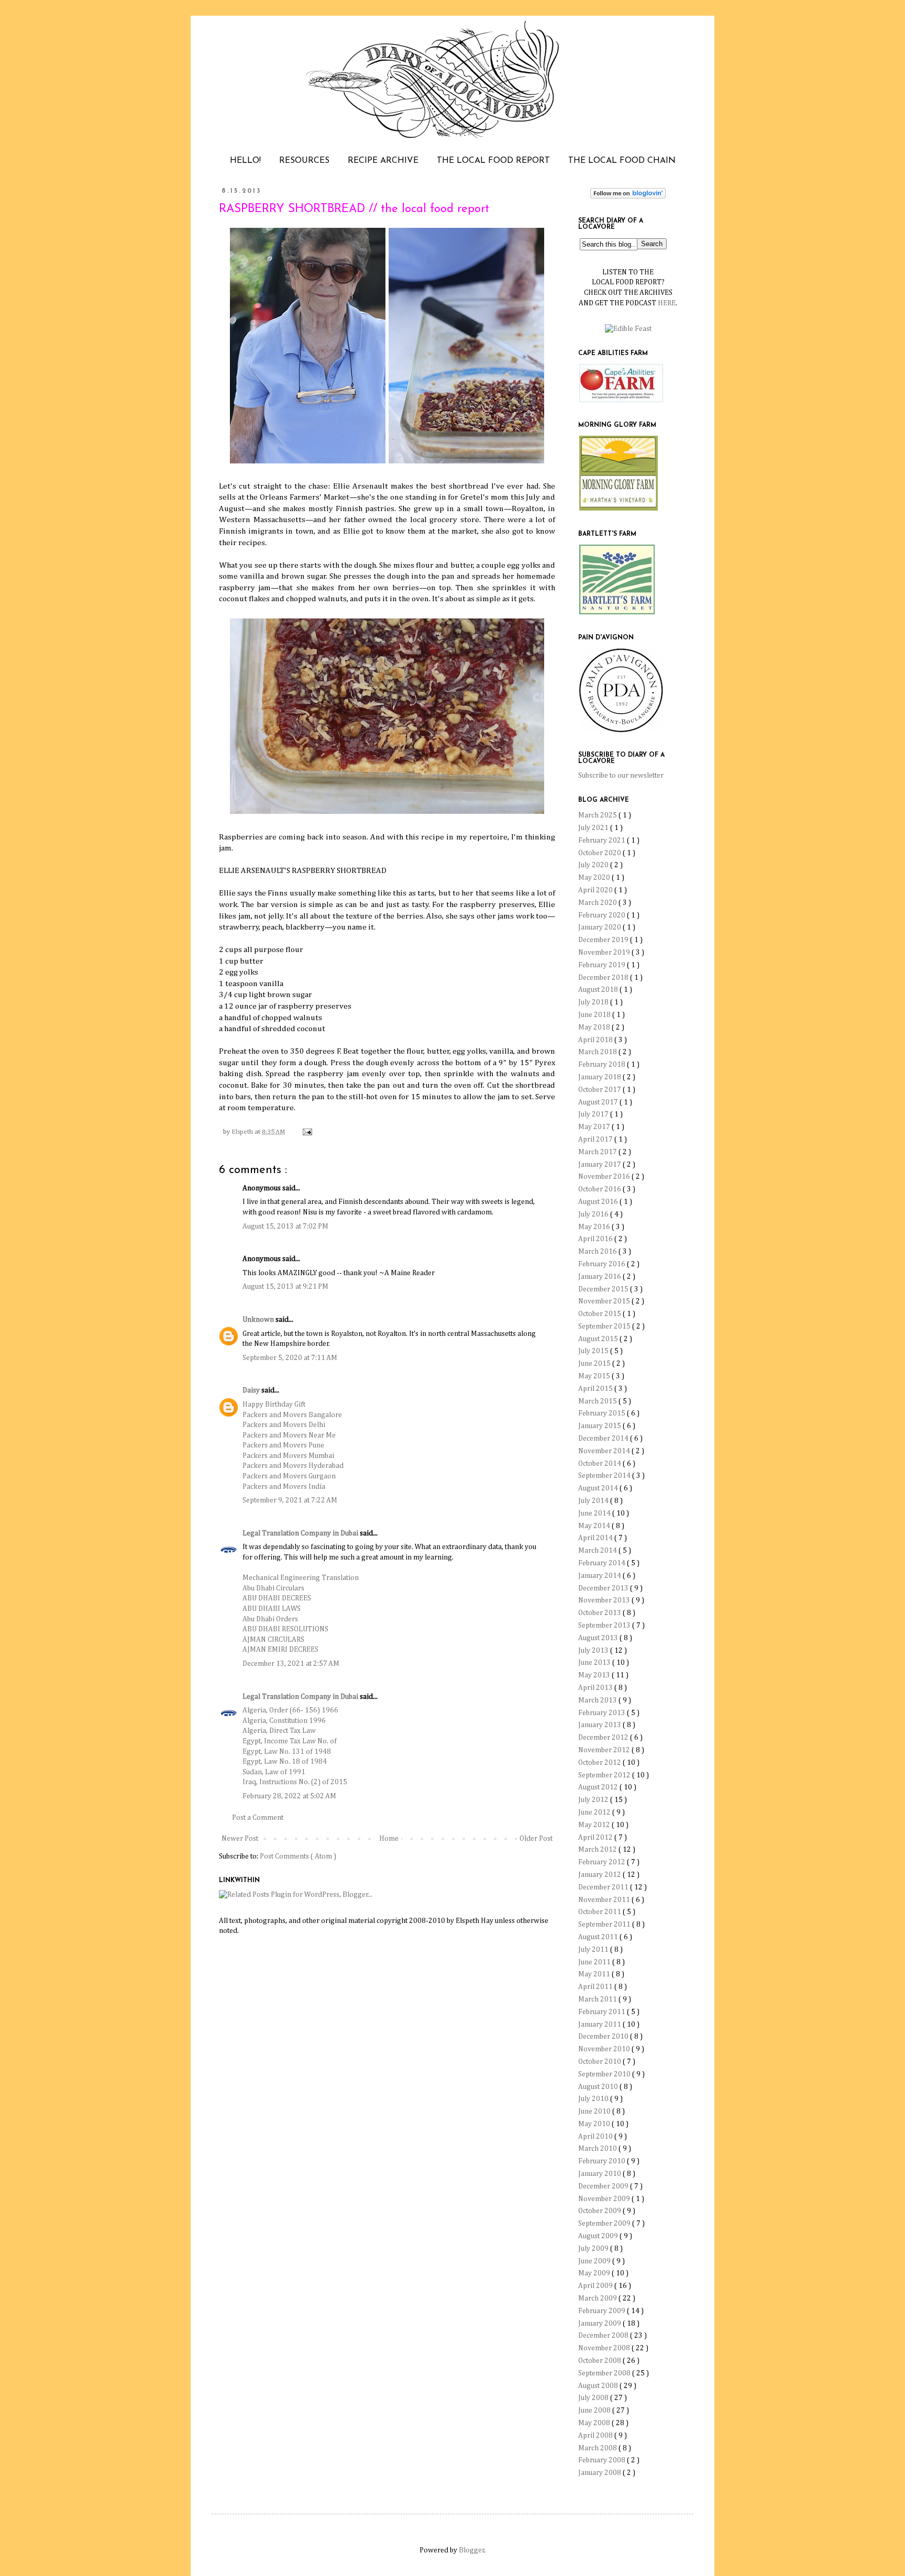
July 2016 (594, 1214)
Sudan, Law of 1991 (274, 1772)
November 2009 (605, 2199)
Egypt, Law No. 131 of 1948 (287, 1752)
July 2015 (594, 1351)
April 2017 (596, 1140)
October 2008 (600, 2361)
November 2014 (605, 1451)
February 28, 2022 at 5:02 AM (289, 1796)
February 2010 (603, 2161)
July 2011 (594, 1950)
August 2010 (599, 2087)
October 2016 (600, 1189)
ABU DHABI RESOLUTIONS (285, 1629)
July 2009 (594, 2249)
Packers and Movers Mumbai (288, 1456)
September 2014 (605, 1476)
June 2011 (595, 1962)
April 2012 (596, 1838)
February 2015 (603, 1413)
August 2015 (599, 1339)
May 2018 (595, 1027)
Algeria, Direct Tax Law (279, 1731)
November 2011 (605, 1900)
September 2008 (605, 2373)
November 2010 (605, 2049)
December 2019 (604, 940)
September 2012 (605, 1775)
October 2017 (600, 1090)
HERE (667, 303)
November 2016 (605, 1177)
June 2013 (595, 1663)
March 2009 (598, 2298)
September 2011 (605, 1925)
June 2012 (595, 1812)
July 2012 (594, 1800)
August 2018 (599, 990)
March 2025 (598, 815)
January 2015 (600, 1426)
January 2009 (600, 2324)
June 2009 (595, 2261)
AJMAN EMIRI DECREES (280, 1650)
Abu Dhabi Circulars (273, 1588)
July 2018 (594, 1002)
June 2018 (595, 1015)
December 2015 (604, 1289)
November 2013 (605, 1600)
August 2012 (599, 1787)
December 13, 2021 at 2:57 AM (291, 1664)
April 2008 (596, 2436)
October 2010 (600, 2062)
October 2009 (600, 2211)
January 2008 (600, 2473)
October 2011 (600, 1912)
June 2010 (595, 2111)
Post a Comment (258, 1818)
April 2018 (596, 1040)
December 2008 (604, 2336)
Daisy (252, 1390)
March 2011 (598, 1999)
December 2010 (604, 2037)
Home (389, 1839)
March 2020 (598, 903)
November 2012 (605, 1750)
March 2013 (598, 1700)
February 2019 (603, 965)
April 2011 (596, 1987)
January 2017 (600, 1165)
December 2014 (604, 1439)
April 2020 (596, 890)
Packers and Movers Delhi (284, 1425)
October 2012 (600, 1763)
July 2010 (594, 2099)
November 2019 (605, 953)
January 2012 (600, 1875)
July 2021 (594, 828)
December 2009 (604, 2186)
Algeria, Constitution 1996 (284, 1721)
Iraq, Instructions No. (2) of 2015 (295, 1782)
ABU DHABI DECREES (277, 1598)
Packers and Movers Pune (283, 1445)
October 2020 (600, 853)
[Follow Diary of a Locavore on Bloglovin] (628, 196)
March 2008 (598, 2448)
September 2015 (605, 1326)
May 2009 (595, 2273)
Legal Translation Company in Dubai (301, 1533)
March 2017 (598, 1152)
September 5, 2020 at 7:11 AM (290, 1358)
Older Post (536, 1839)
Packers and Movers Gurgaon (289, 1476)
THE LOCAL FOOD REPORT (493, 161)
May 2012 (595, 1825)
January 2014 (600, 1576)
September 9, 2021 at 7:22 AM (290, 1500)
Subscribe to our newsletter (621, 776)
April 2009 (596, 2286)
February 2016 (603, 1264)
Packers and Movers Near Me (289, 1435)
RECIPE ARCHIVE (383, 161)
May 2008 (595, 2423)
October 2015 (600, 1314)
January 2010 (600, 2174)
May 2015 (595, 1376)
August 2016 (599, 1202)
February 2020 (603, 915)
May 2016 (595, 1227)
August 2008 (599, 2386)
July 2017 (594, 1114)
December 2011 (604, 1887)
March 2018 (598, 1052)
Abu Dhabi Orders (270, 1619)
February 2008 (603, 2460)
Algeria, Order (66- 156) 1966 (290, 1710)
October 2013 (600, 1613)
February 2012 (603, 1862)
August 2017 (599, 1102)
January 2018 (600, 1077)
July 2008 (594, 2398)
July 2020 (594, 865)
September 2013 (605, 1626)
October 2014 (600, 1464)
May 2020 (595, 878)
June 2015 (595, 1364)
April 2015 (596, 1389)
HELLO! (245, 161)
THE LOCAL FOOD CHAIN (622, 161)
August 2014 (599, 1488)
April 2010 (596, 2137)
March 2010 (598, 2149)
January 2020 (600, 927)
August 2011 (599, 1937)
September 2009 (605, 2224)
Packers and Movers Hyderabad (293, 1466)
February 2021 (603, 841)
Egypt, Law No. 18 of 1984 (285, 1762)
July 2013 (594, 1651)
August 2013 (599, 1638)
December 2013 (604, 1588)
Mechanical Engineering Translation (301, 1578)
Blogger (472, 2550)
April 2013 (596, 1688)
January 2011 (600, 2025)
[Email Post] (306, 1132)
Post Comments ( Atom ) (298, 1856)
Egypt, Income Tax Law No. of (290, 1741)
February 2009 (603, 2311)
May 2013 (595, 1675)
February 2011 (603, 2012)
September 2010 (605, 2074)
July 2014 (594, 1501)
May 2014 (595, 1526)
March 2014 (598, 1551)
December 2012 (604, 1738)
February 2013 (603, 1713)
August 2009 (599, 2236)
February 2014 (603, 1563)
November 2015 (605, 1301)
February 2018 (603, 1065)
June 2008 (595, 2411)
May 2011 (595, 1974)
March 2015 (598, 1401)
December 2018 (604, 978)
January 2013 (600, 1725)
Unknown (259, 1320)
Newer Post (240, 1839)
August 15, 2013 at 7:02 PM (285, 1226)
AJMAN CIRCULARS (273, 1640)
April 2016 (596, 1239)
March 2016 (598, 1252)
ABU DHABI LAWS (272, 1609)
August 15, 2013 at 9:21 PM (285, 1287)
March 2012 (598, 1850)
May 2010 (595, 2124)
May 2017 (595, 1127)
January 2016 (600, 1277)
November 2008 (605, 2348)
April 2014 (596, 1538)
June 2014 (595, 1513)
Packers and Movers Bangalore (292, 1415)
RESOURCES (304, 161)
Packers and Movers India (284, 1487)
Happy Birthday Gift (274, 1405)
